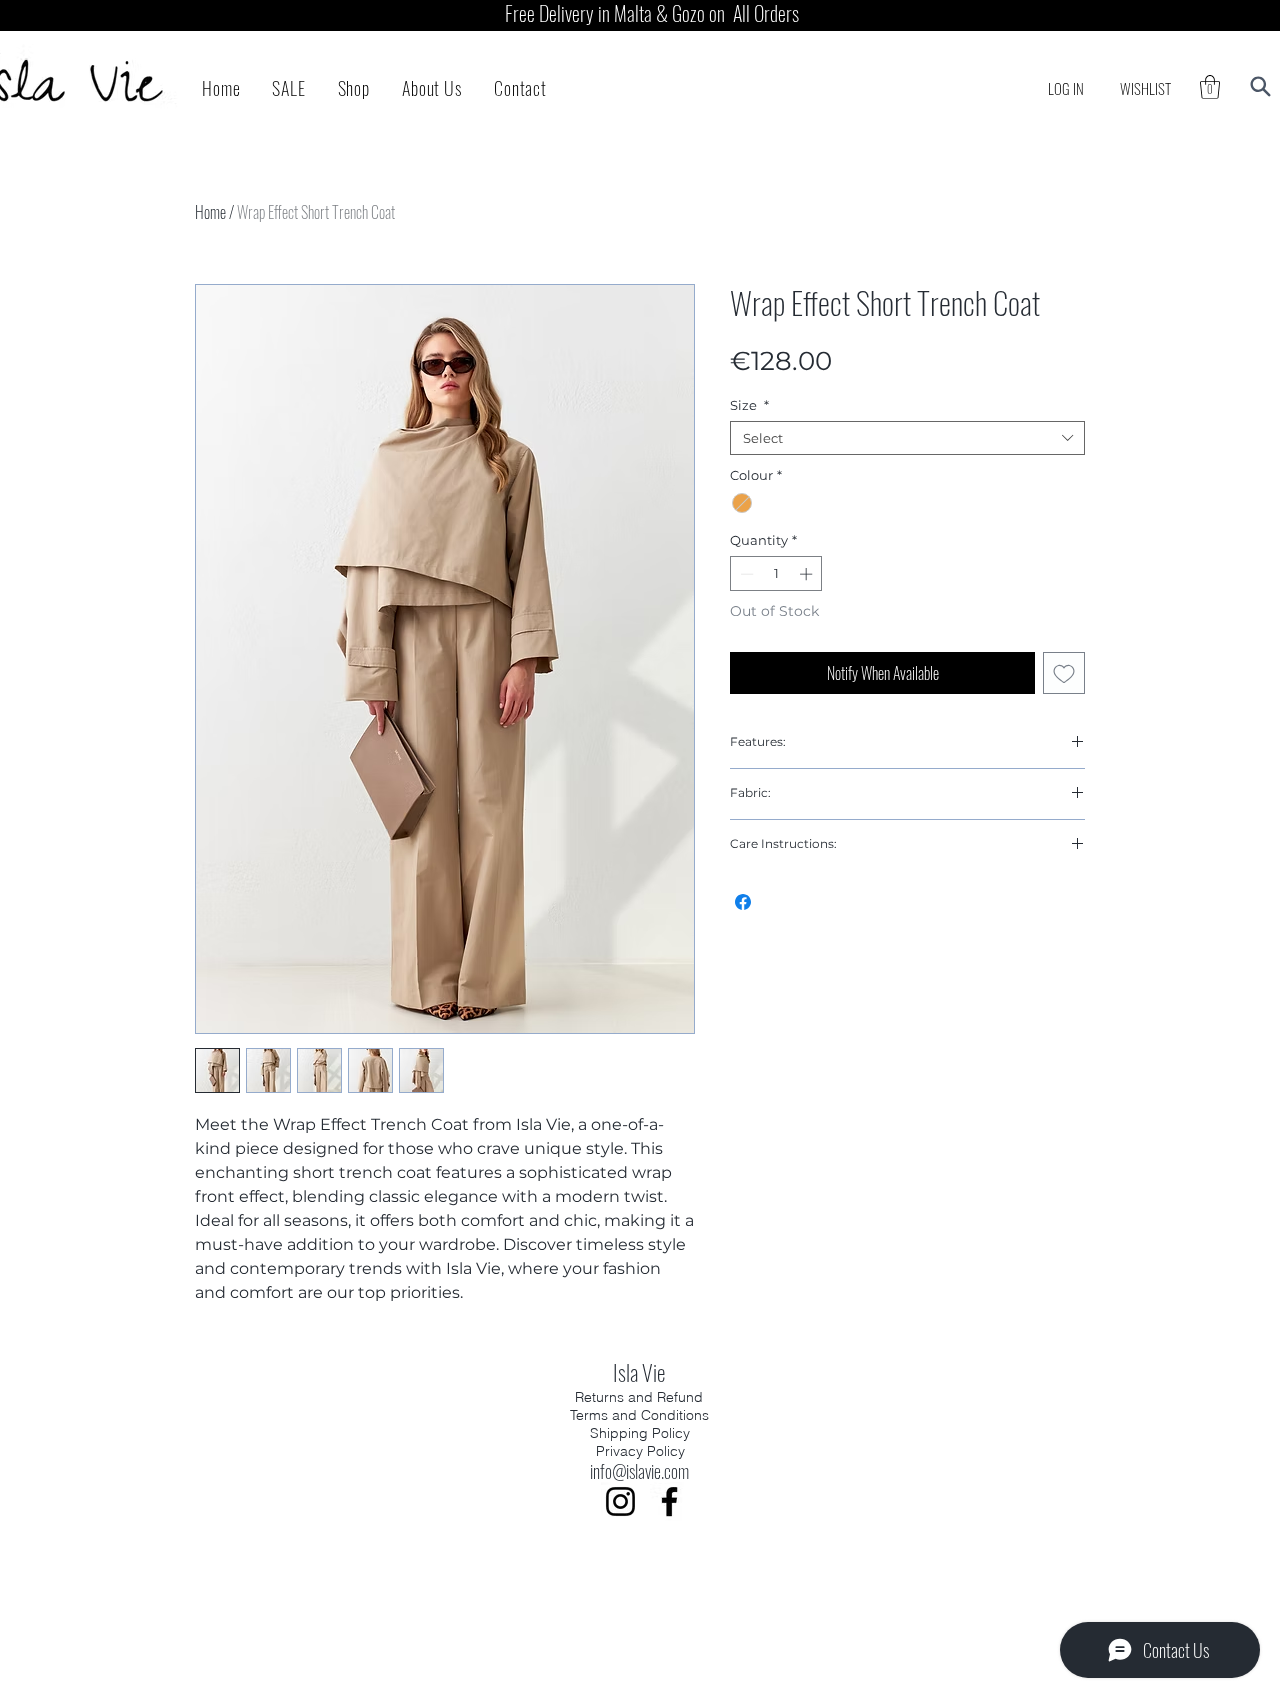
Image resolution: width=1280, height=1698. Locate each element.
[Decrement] (745, 574)
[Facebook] (669, 1501)
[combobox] (907, 438)
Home (210, 212)
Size (749, 405)
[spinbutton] (776, 574)
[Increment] (808, 574)
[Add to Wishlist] (1064, 673)
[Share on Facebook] (743, 902)
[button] (1210, 87)
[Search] (1260, 87)
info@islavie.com (639, 1471)
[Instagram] (620, 1501)
